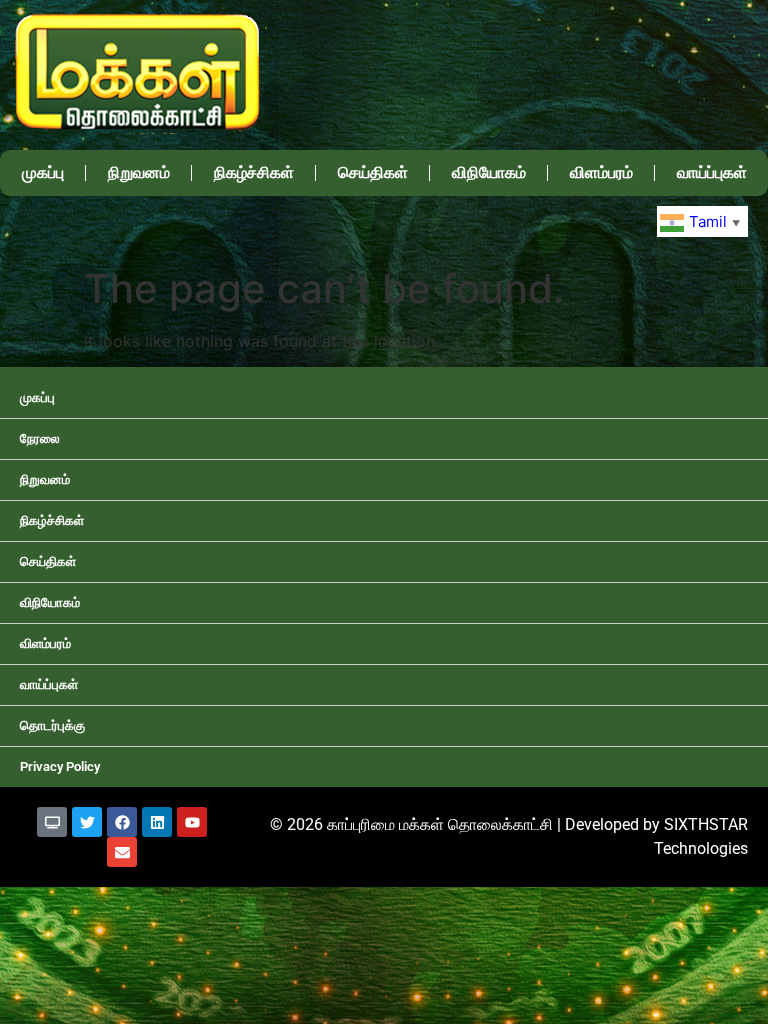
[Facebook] (122, 822)
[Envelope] (122, 852)
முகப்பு (43, 172)
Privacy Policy (60, 766)
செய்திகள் (373, 172)
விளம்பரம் (601, 172)
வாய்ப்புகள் (712, 172)
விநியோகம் (489, 172)
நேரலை (40, 438)
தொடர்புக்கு (52, 725)
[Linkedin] (157, 822)
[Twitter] (87, 822)
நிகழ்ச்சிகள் (254, 172)
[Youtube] (192, 822)
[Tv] (52, 822)
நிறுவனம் (139, 172)
